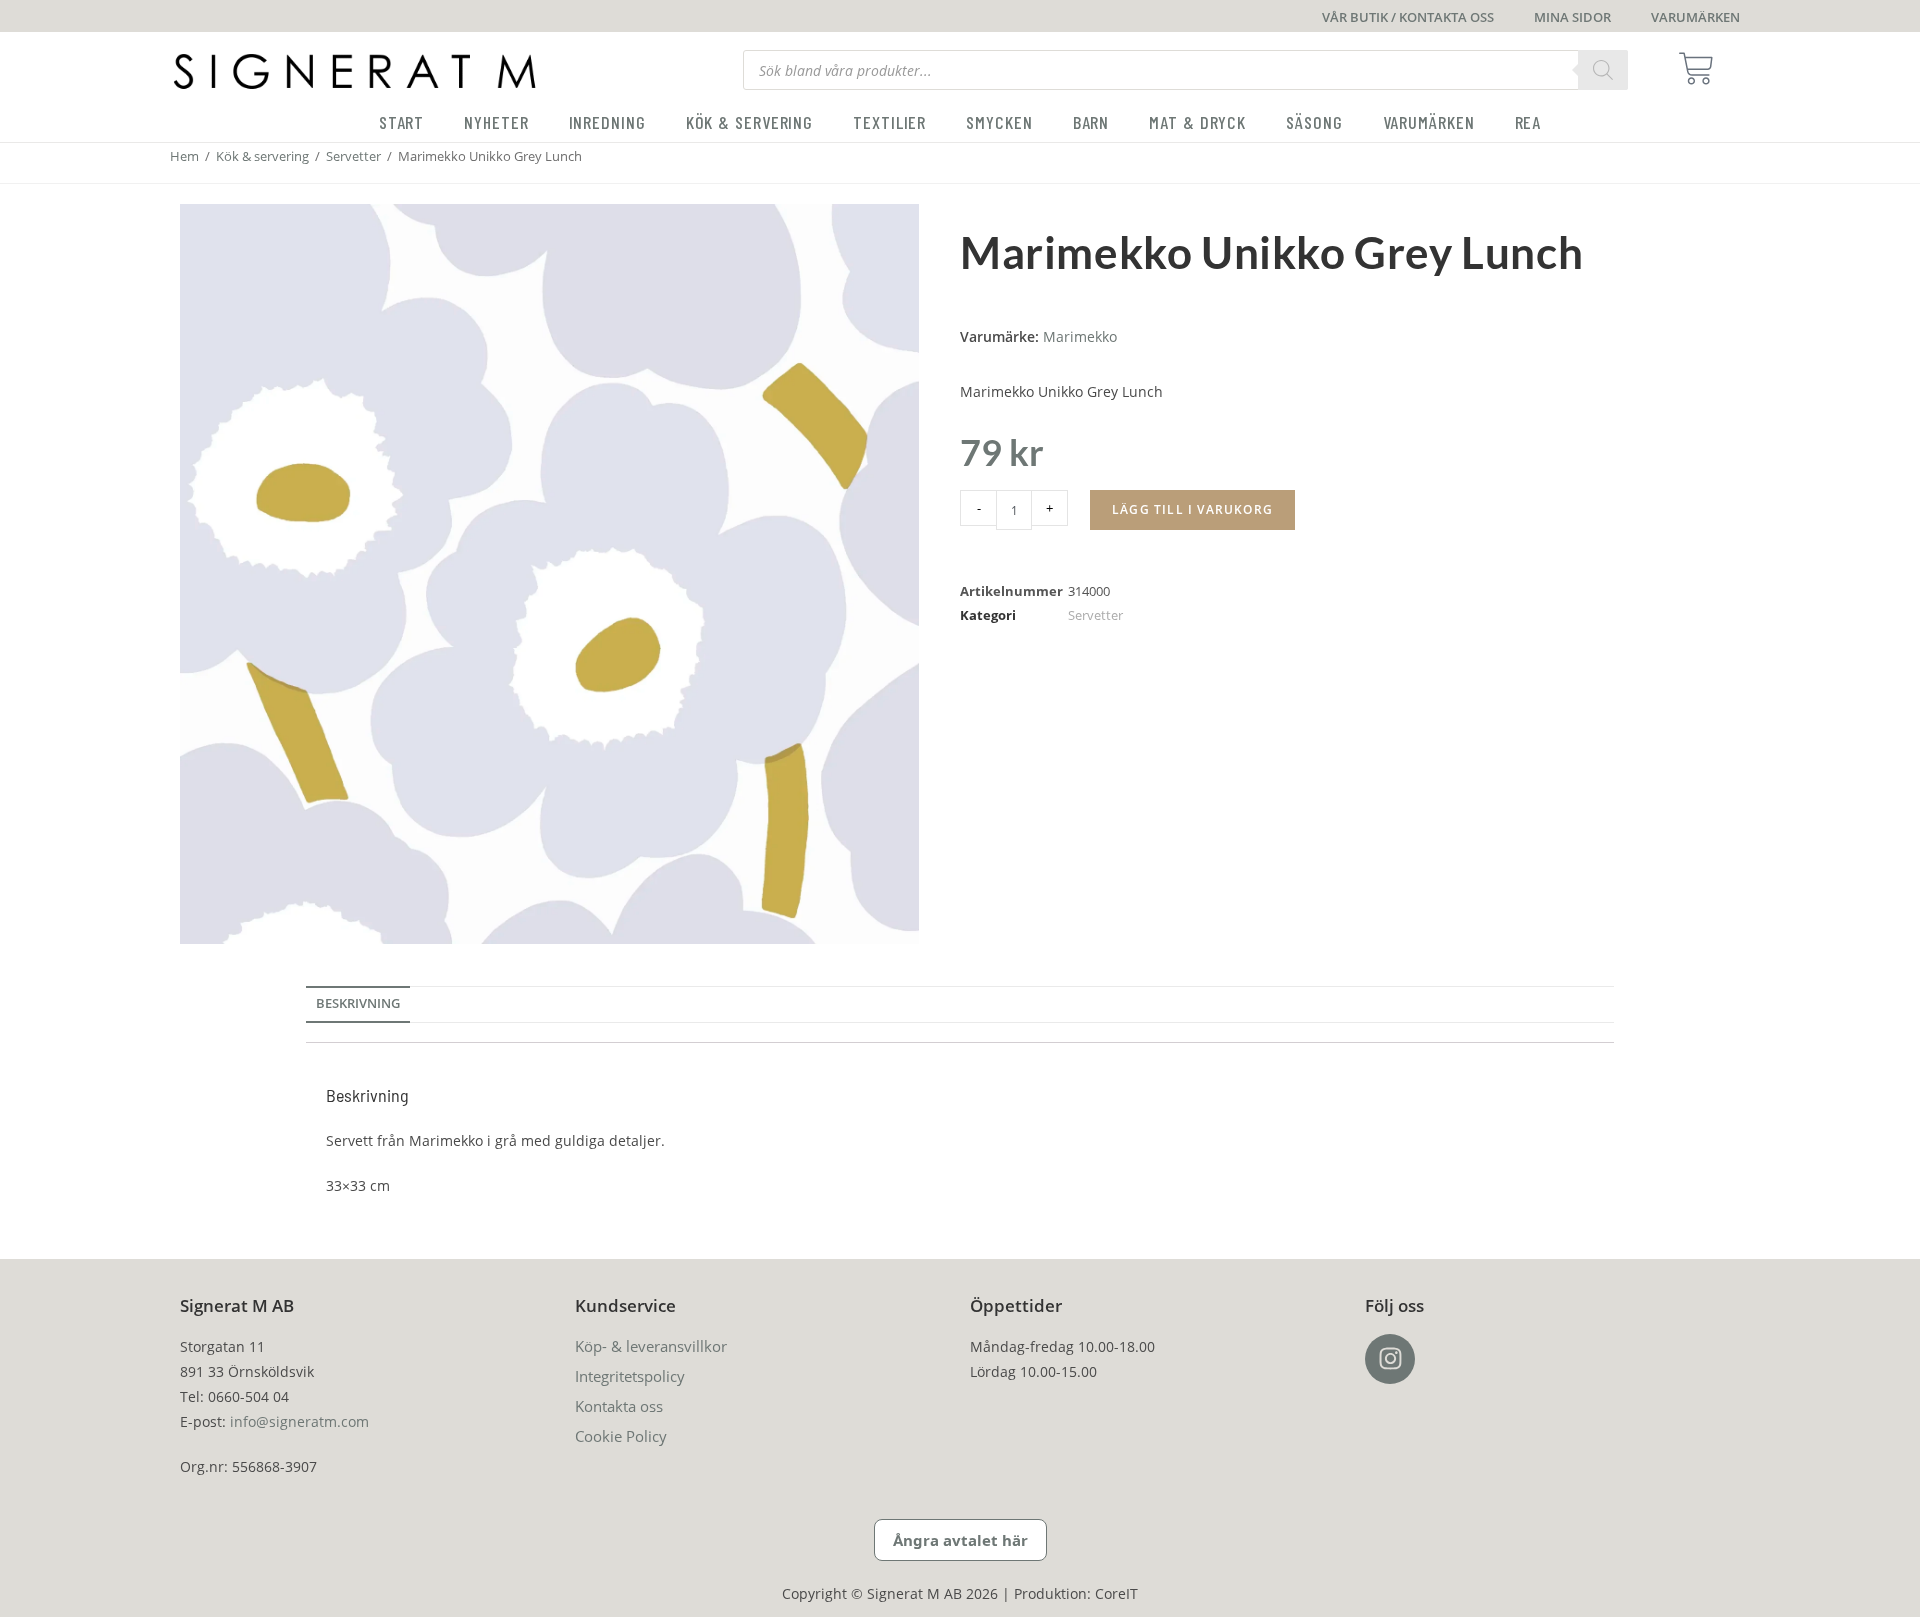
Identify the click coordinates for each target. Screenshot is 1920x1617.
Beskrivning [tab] (358, 1003)
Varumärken (1429, 122)
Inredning (607, 122)
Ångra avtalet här (960, 1540)
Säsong (1314, 122)
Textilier (889, 122)
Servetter (353, 156)
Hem (184, 156)
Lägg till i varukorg (1192, 509)
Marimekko (1080, 336)
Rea (1528, 122)
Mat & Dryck (1197, 122)
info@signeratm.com (299, 1421)
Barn (1091, 122)
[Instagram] (1390, 1359)
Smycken (999, 122)
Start (402, 122)
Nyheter (496, 122)
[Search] (1603, 70)
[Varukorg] (1702, 68)
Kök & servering (750, 122)
